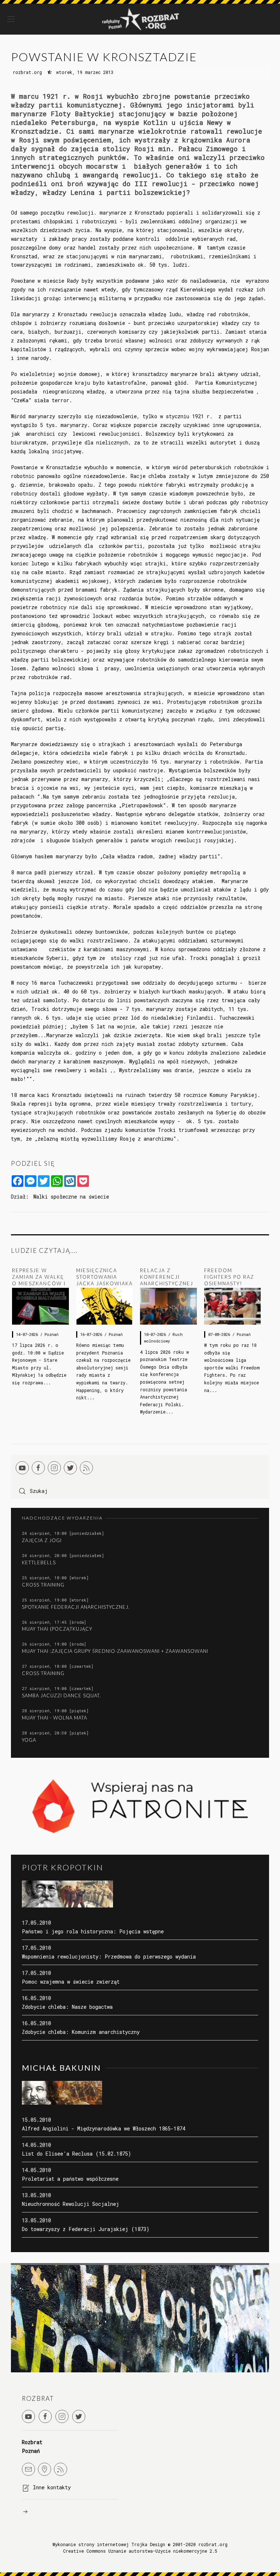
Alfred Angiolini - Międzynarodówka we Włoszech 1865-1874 (104, 2128)
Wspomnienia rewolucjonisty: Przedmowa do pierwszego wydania (109, 1956)
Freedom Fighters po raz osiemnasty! (229, 1277)
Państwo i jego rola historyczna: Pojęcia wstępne (93, 1931)
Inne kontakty (52, 2487)
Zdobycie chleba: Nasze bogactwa (67, 2007)
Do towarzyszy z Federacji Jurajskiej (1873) (86, 2229)
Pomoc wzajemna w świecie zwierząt (71, 1982)
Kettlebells (39, 1563)
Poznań (51, 1334)
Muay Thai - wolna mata (55, 1718)
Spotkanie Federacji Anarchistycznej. (76, 1607)
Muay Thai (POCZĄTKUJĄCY (57, 1629)
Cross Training (43, 1585)
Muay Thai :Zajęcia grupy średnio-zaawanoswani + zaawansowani (115, 1651)
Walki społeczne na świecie (71, 1197)
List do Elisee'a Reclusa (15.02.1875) (77, 2154)
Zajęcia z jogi (42, 1540)
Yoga (29, 1740)
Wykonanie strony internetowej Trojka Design (109, 2544)
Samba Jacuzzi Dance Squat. (61, 1695)
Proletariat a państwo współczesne (70, 2179)
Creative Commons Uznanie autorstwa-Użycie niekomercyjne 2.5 (140, 2551)
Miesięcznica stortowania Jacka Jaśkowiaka (104, 1277)
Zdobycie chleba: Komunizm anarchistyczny (81, 2032)
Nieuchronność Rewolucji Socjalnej (71, 2204)
